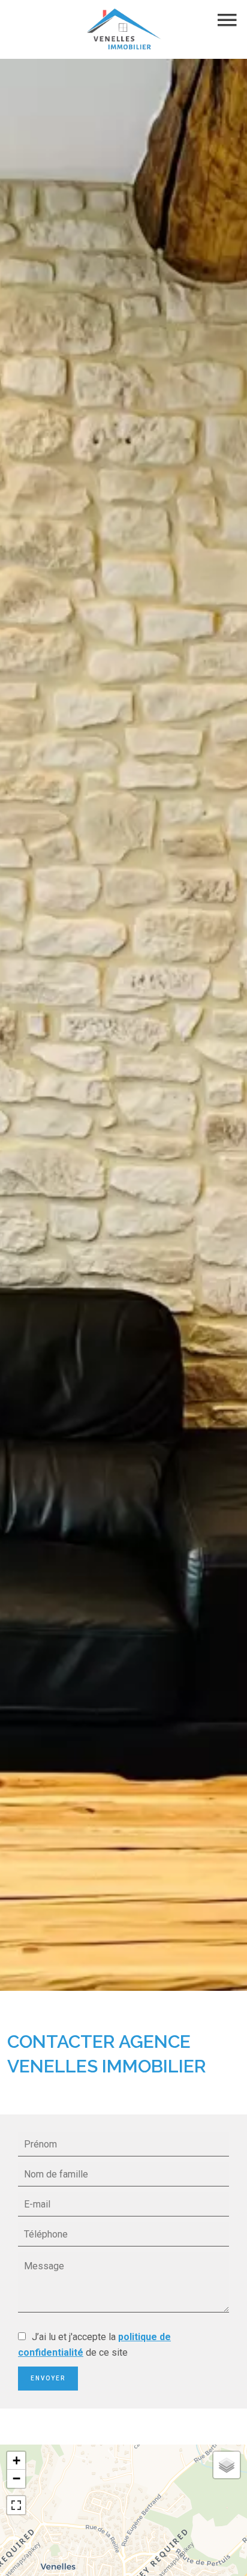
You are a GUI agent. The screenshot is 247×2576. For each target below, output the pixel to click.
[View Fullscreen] (16, 2505)
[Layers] (227, 2465)
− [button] (16, 2478)
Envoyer (48, 2378)
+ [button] (16, 2460)
